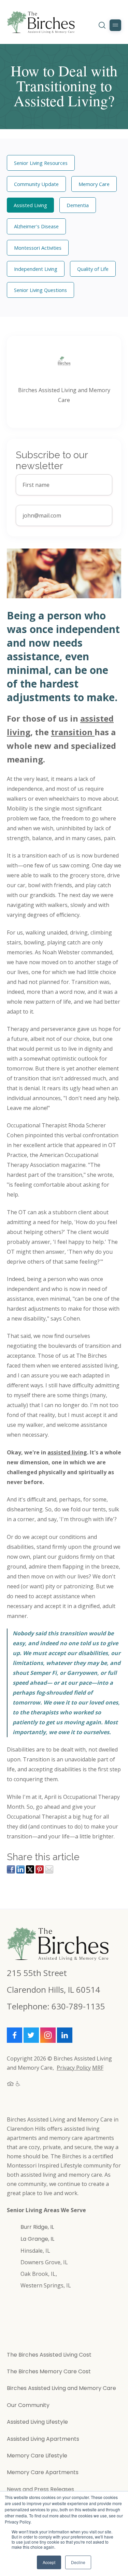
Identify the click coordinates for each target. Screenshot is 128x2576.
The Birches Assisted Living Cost (49, 2355)
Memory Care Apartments (43, 2472)
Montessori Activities (38, 248)
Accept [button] (49, 2562)
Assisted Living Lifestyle (37, 2422)
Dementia (78, 205)
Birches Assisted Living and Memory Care (61, 2388)
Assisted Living (30, 205)
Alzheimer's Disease (36, 226)
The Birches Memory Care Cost (49, 2371)
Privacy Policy (74, 2068)
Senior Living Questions (40, 290)
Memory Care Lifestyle (37, 2456)
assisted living (67, 1452)
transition (73, 732)
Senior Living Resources (41, 163)
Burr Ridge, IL (37, 2227)
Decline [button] (78, 2562)
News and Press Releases (40, 2489)
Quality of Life (93, 269)
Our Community (28, 2405)
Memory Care (94, 184)
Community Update (36, 184)
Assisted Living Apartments (43, 2439)
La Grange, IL (37, 2239)
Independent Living (36, 269)
